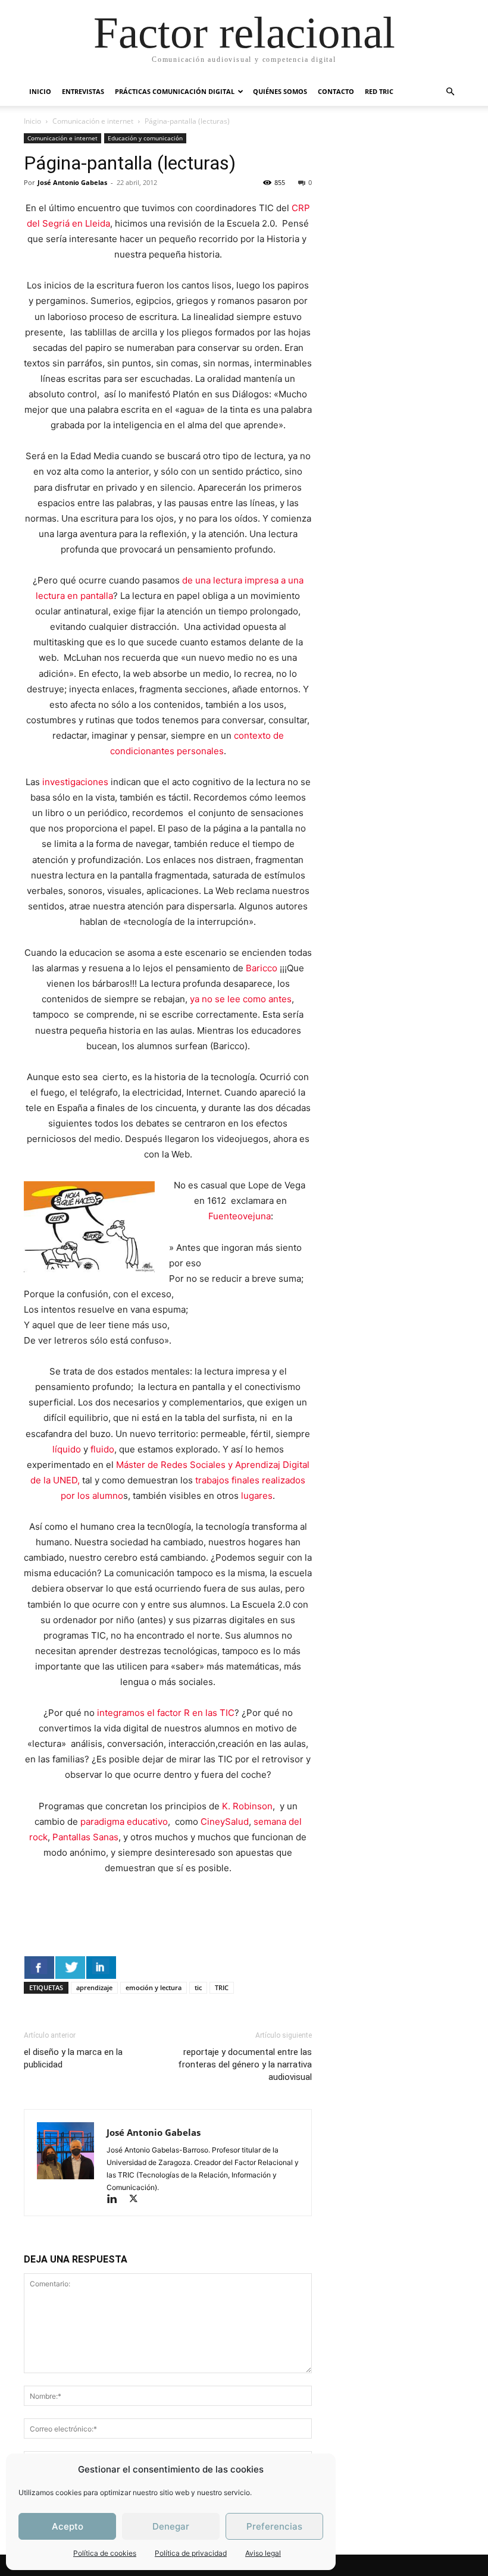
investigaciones (74, 782)
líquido (67, 1449)
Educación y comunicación (145, 138)
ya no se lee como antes (241, 999)
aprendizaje (94, 1987)
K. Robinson (247, 1806)
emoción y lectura (154, 1987)
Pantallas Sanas (85, 1837)
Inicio (32, 121)
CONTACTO (336, 91)
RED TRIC (379, 91)
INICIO (40, 91)
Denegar (171, 2526)
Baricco (262, 968)
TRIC (222, 1987)
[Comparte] (39, 1968)
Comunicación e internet (93, 121)
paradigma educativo (124, 1822)
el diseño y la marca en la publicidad (73, 2058)
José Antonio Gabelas (72, 182)
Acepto (68, 2526)
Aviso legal (263, 2553)
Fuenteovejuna (240, 1216)
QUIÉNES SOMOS (280, 91)
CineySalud (225, 1822)
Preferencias (274, 2526)
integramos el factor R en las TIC (165, 1713)
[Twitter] (138, 2200)
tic (198, 1987)
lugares (257, 1496)
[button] (450, 92)
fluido (102, 1449)
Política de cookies (105, 2553)
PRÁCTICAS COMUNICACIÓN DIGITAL (175, 91)
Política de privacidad (191, 2553)
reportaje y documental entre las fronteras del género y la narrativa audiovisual (245, 2064)
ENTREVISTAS (83, 91)
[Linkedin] (117, 2200)
